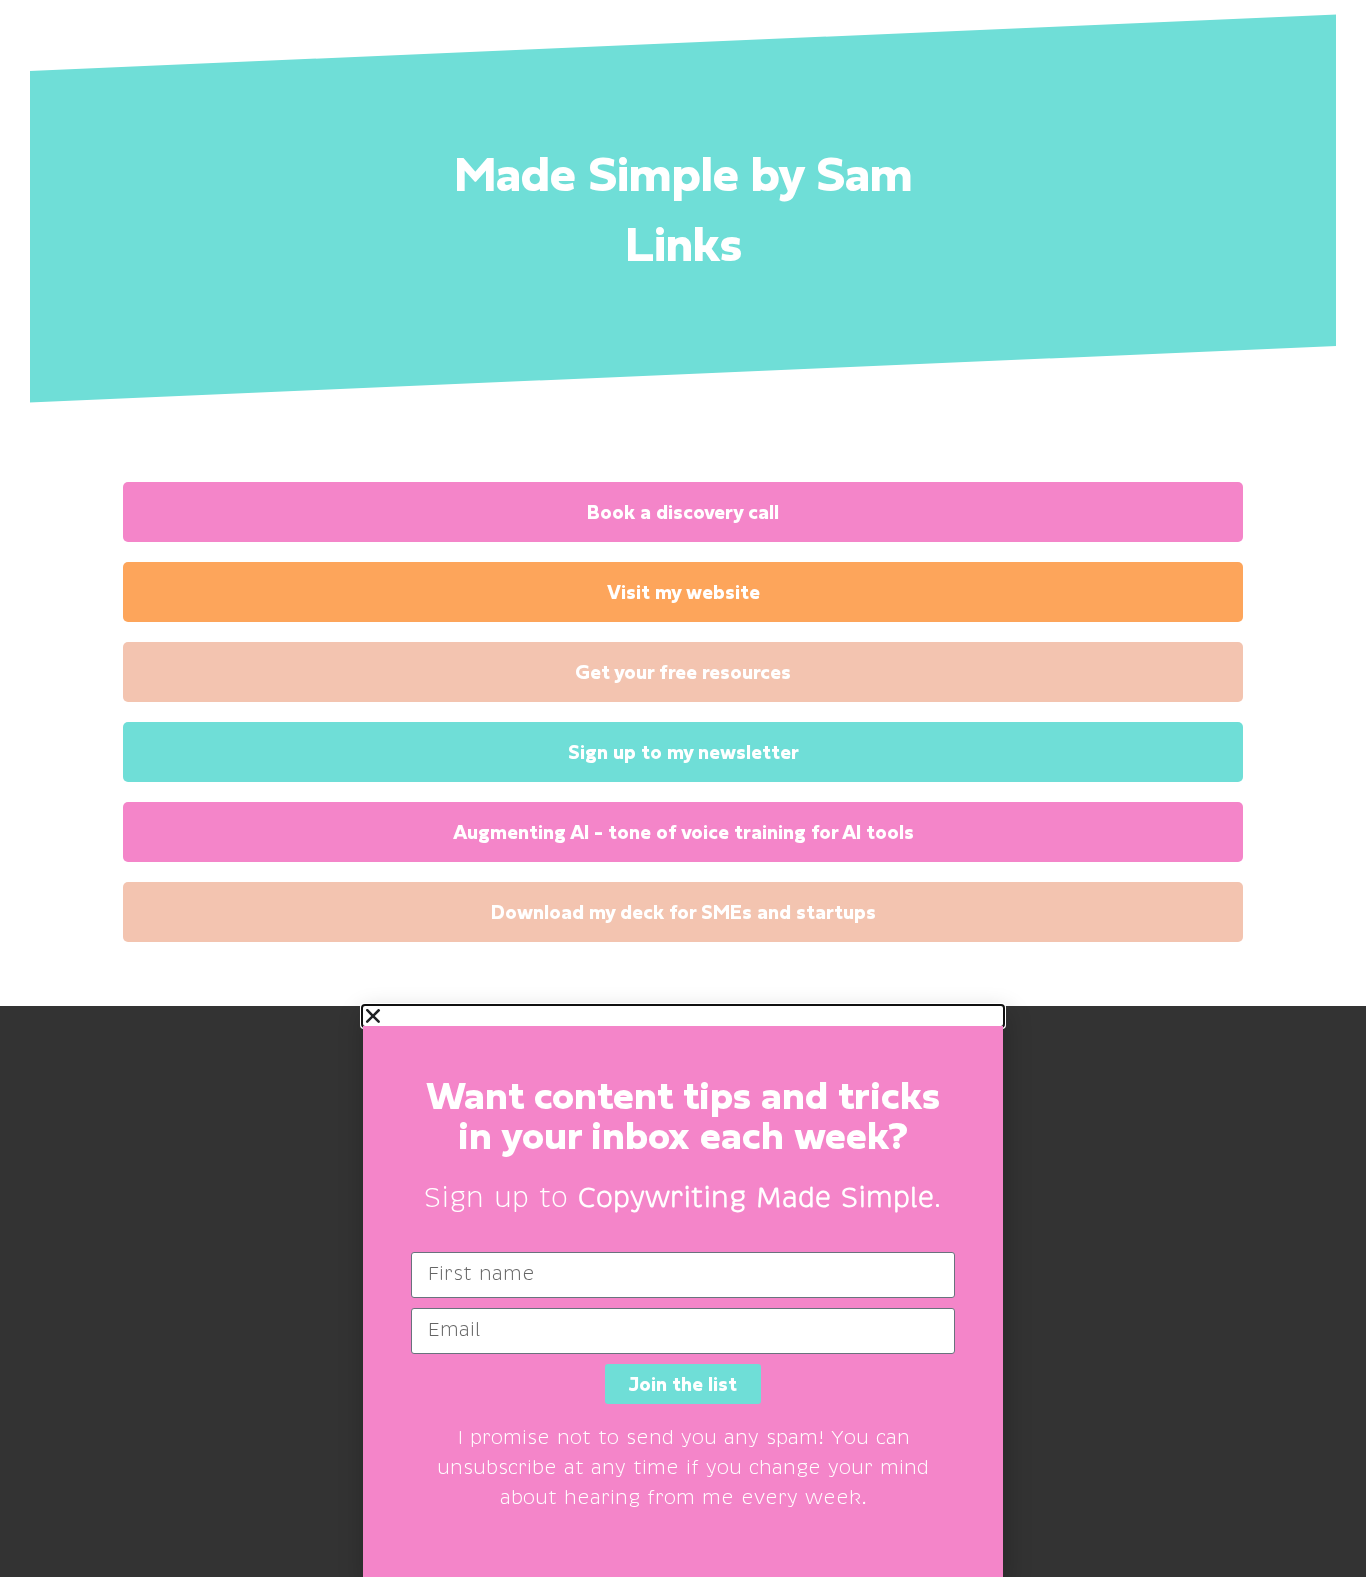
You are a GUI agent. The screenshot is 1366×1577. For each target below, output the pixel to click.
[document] (683, 1291)
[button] (683, 1016)
